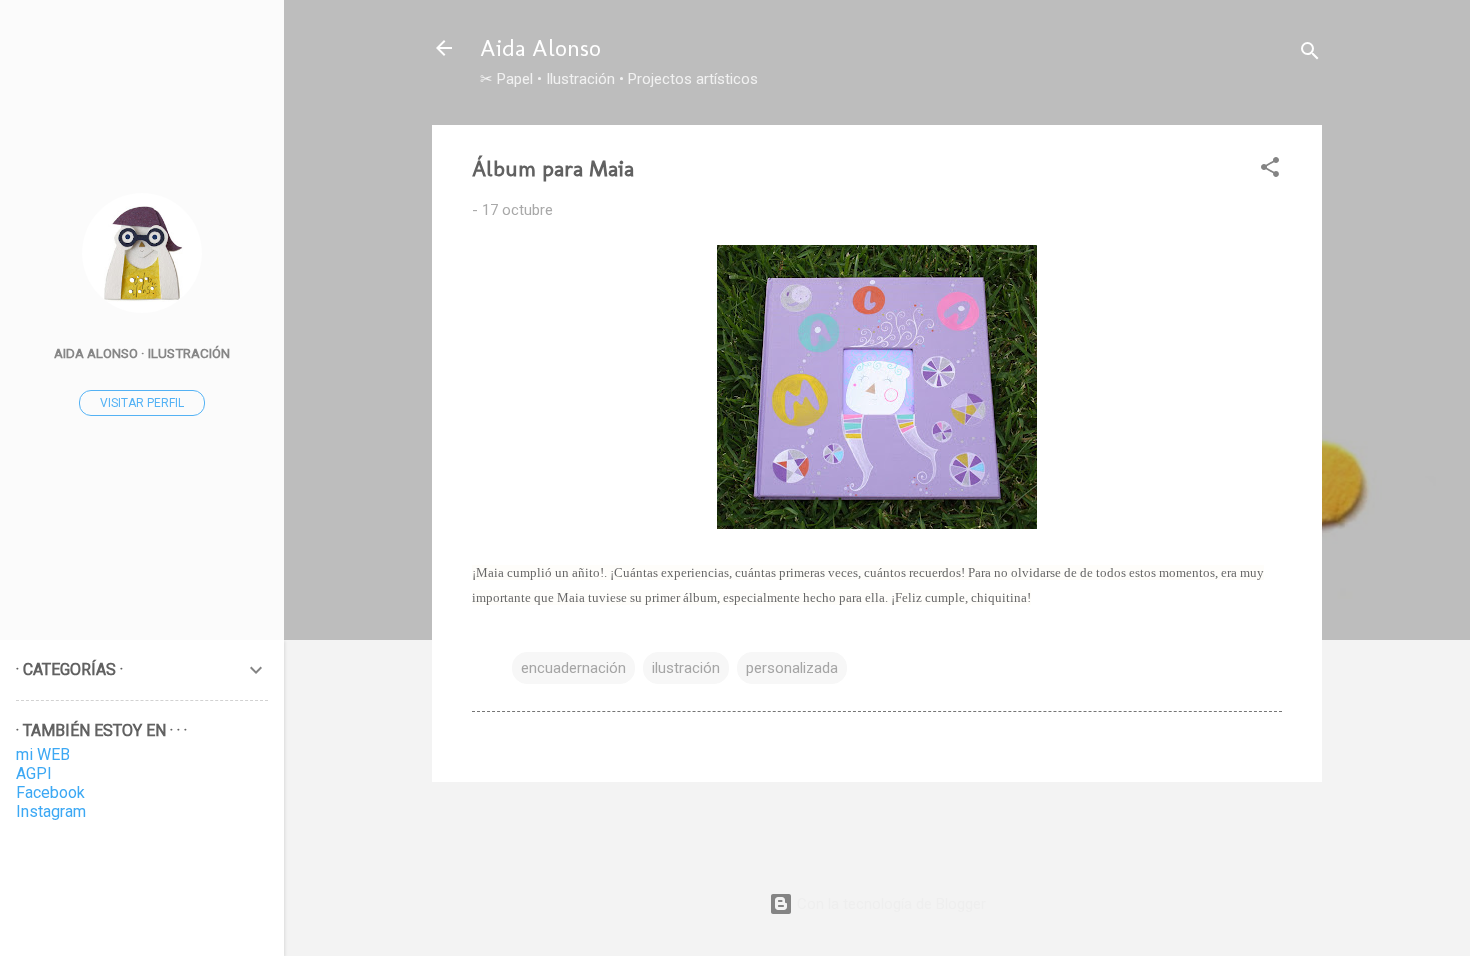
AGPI (34, 773)
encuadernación (573, 668)
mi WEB (43, 754)
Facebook (50, 792)
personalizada (792, 668)
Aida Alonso (540, 47)
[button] (1270, 170)
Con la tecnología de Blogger (889, 904)
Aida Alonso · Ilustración (142, 353)
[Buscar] (1310, 54)
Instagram (51, 811)
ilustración (686, 668)
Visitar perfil (142, 403)
